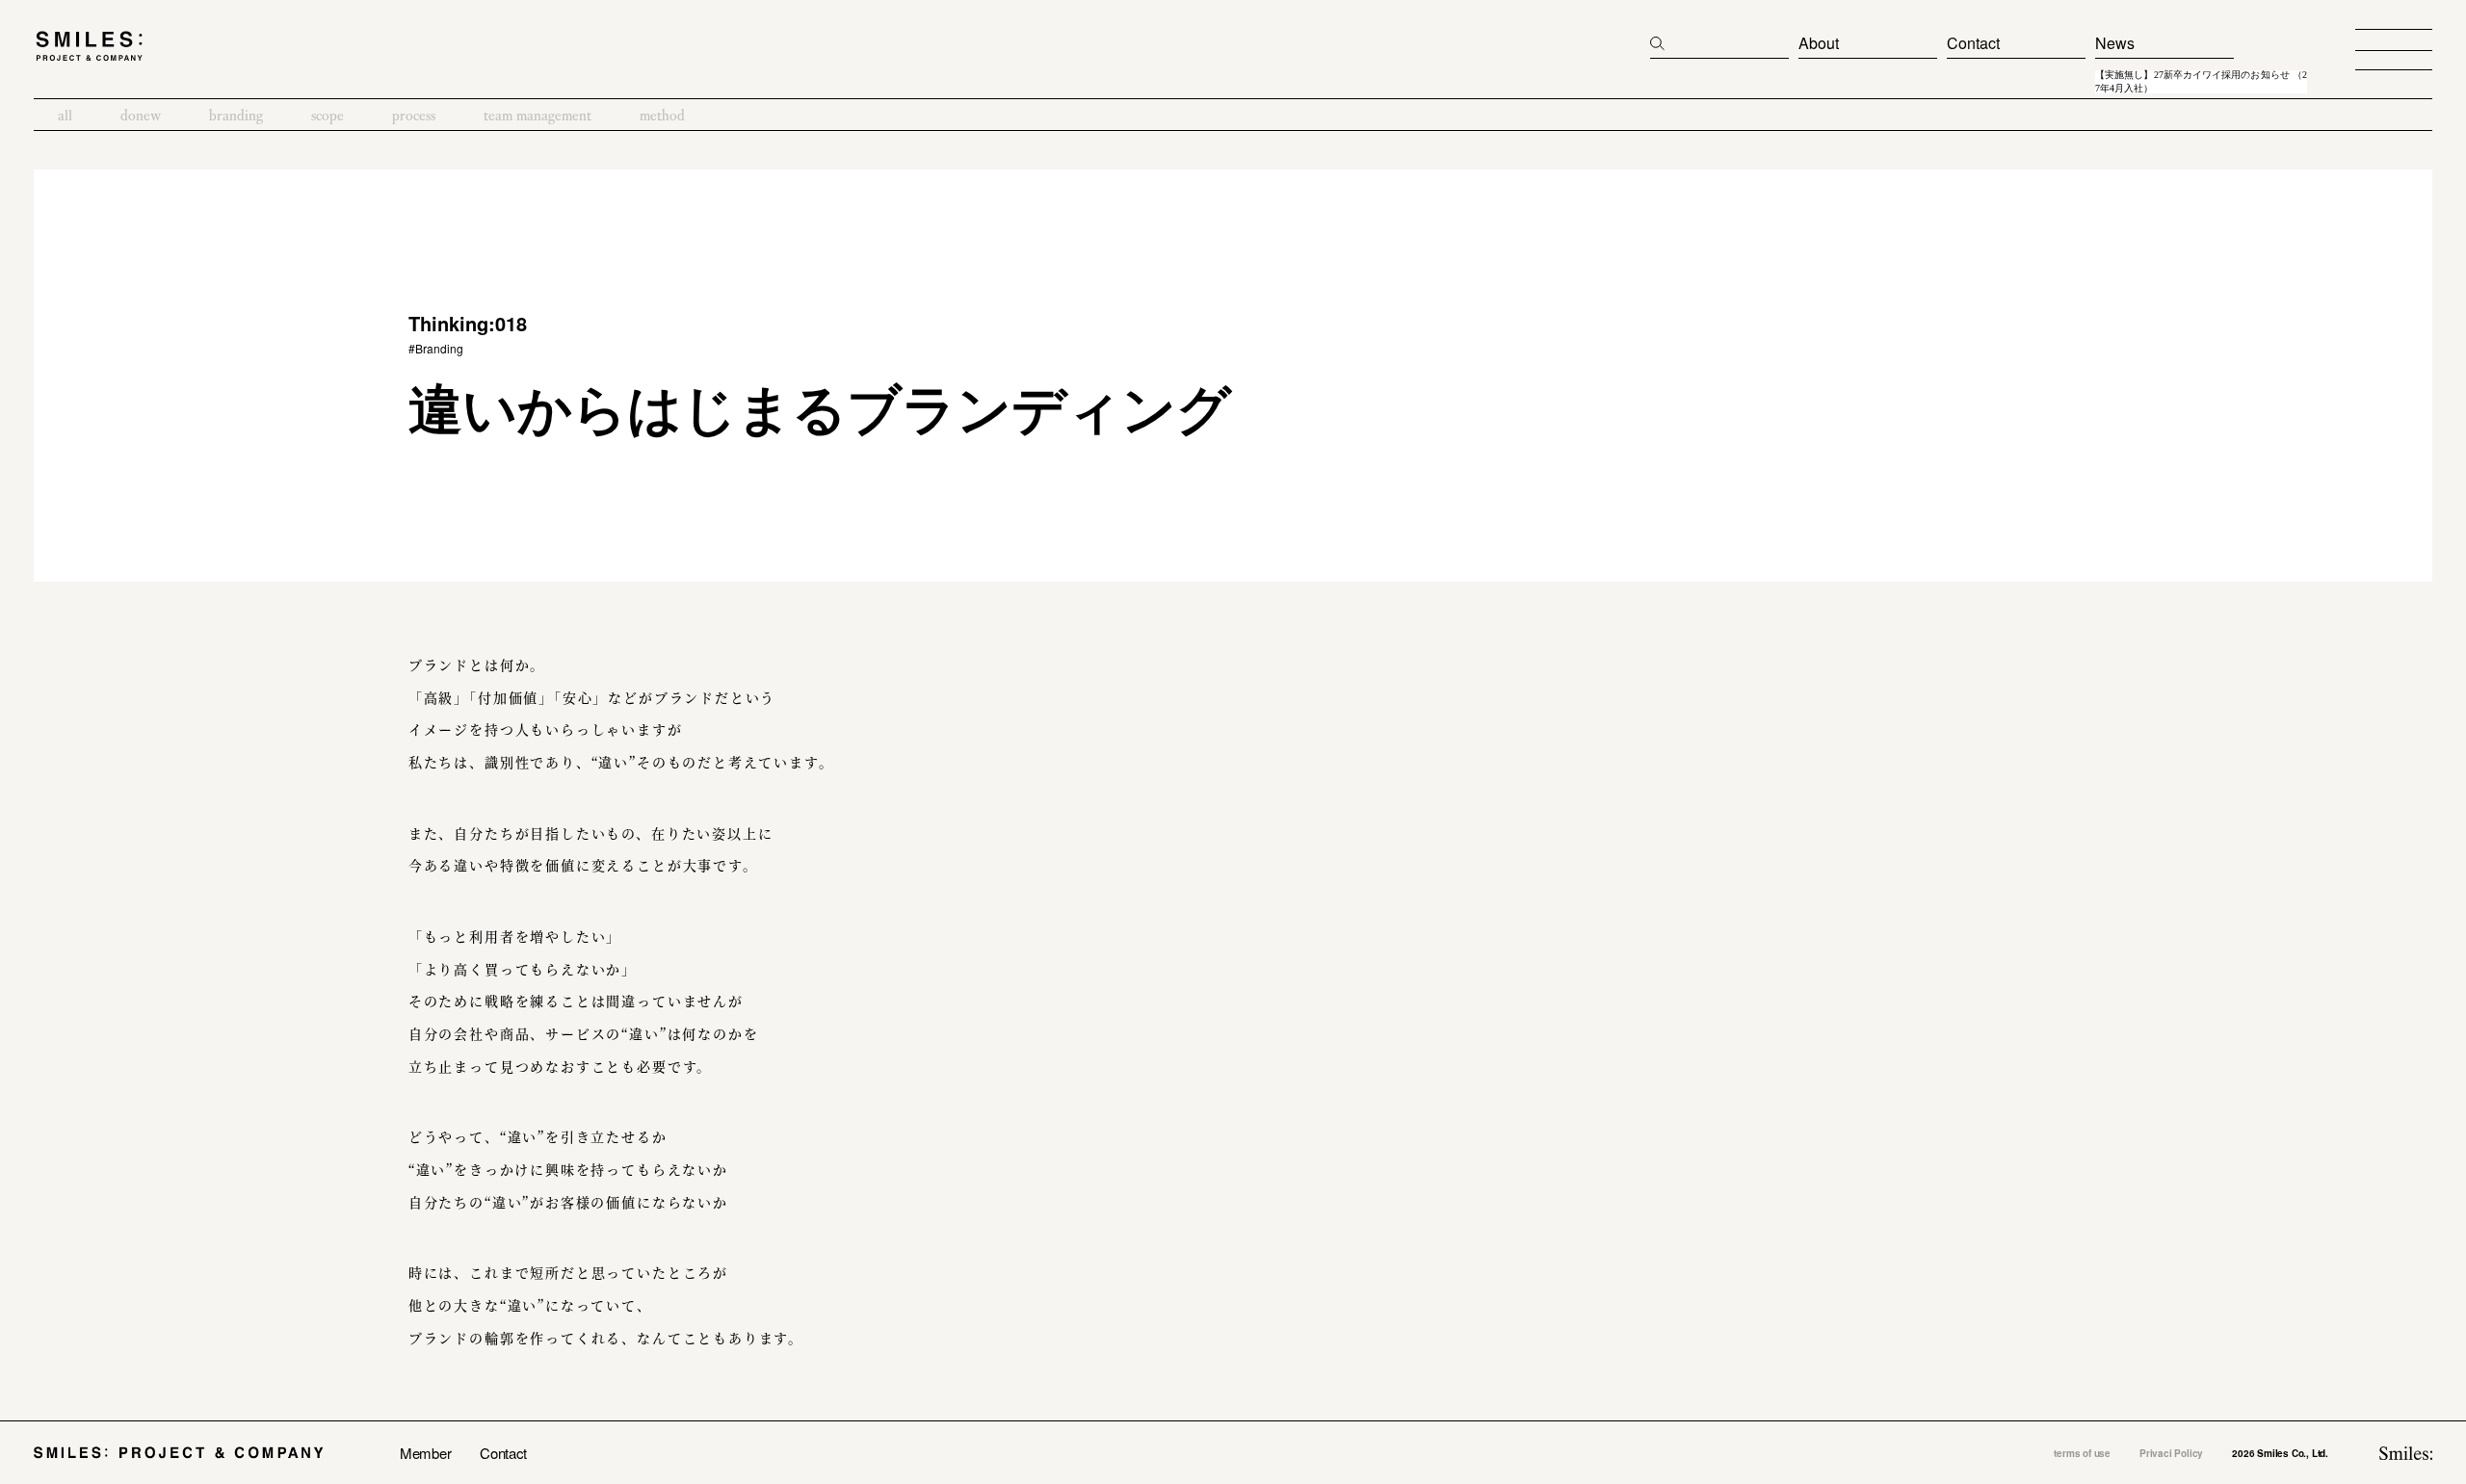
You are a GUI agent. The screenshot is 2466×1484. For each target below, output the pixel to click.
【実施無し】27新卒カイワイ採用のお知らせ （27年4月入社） (2201, 82)
